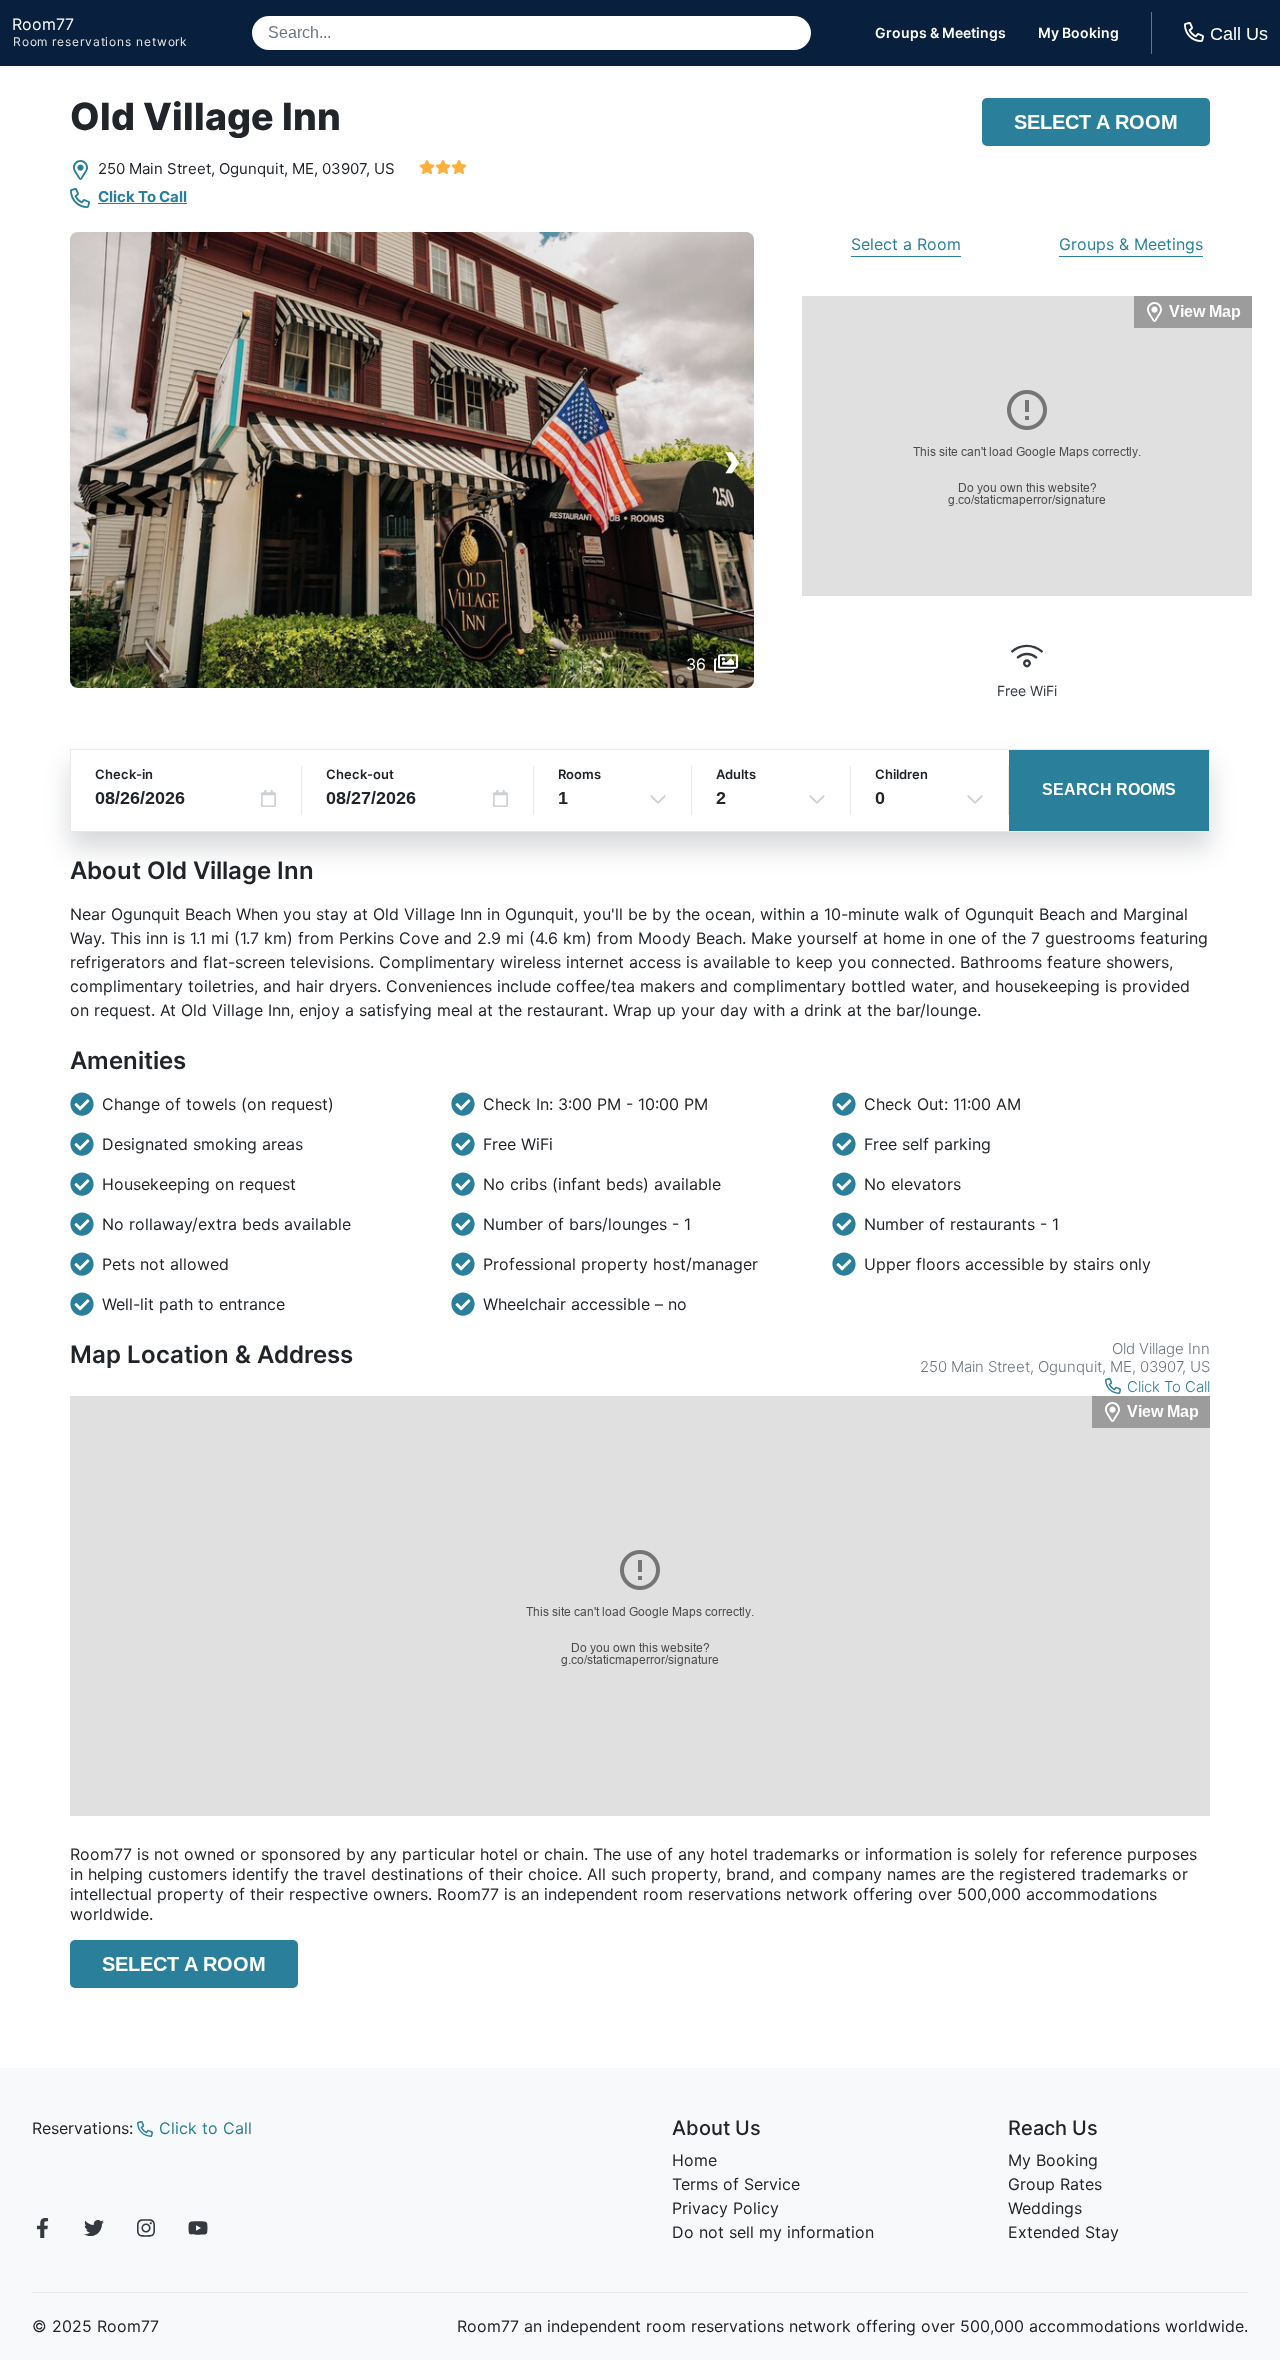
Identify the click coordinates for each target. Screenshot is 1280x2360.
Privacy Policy (725, 2208)
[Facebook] (42, 2231)
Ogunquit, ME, (268, 168)
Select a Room (1096, 122)
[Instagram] (146, 2231)
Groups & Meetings (940, 33)
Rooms (579, 774)
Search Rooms (1109, 789)
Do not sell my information (773, 2232)
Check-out (360, 774)
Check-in (124, 774)
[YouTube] (198, 2231)
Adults (736, 774)
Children (901, 774)
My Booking (1078, 33)
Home (694, 2160)
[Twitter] (94, 2231)
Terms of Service (736, 2184)
